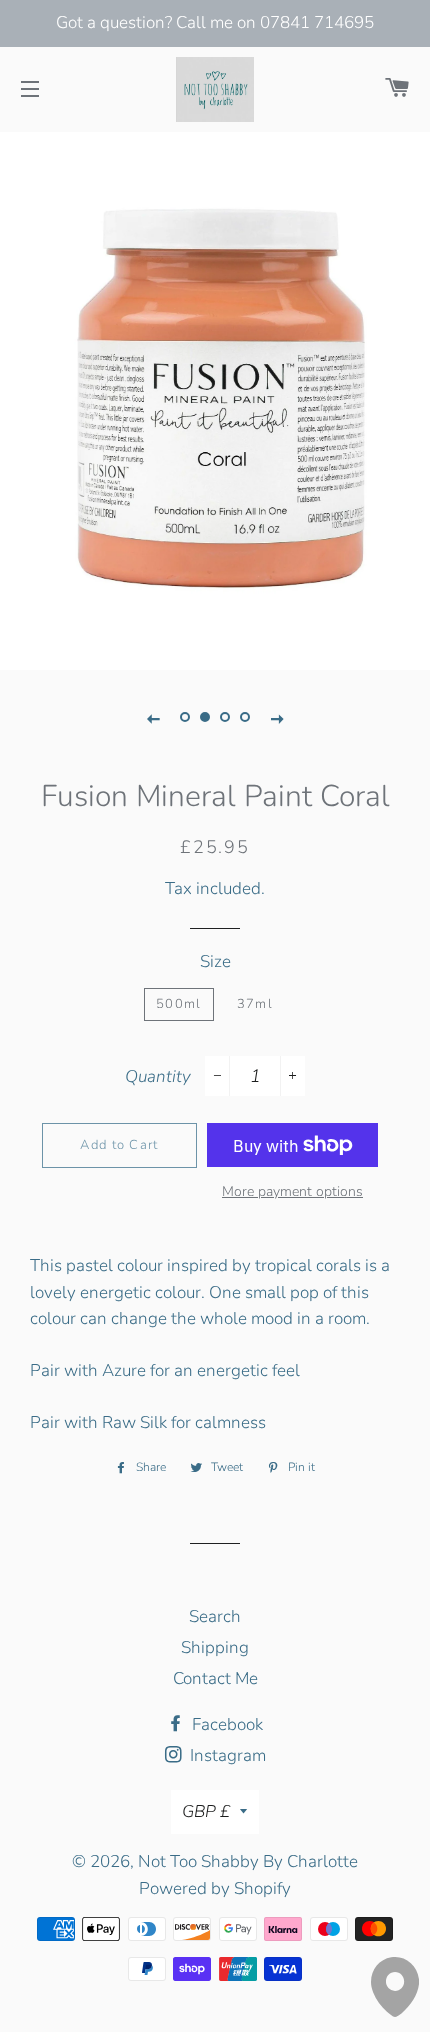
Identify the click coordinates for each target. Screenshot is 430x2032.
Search (215, 1616)
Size (215, 961)
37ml (255, 1004)
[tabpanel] (215, 399)
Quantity (158, 1076)
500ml (179, 1004)
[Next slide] (277, 718)
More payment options (292, 1191)
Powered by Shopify (215, 1888)
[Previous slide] (153, 718)
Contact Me (215, 1678)
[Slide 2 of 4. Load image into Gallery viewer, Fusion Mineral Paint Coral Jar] (205, 718)
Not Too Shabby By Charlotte (248, 1861)
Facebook (225, 1724)
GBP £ (206, 1811)
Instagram (226, 1755)
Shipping (215, 1647)
